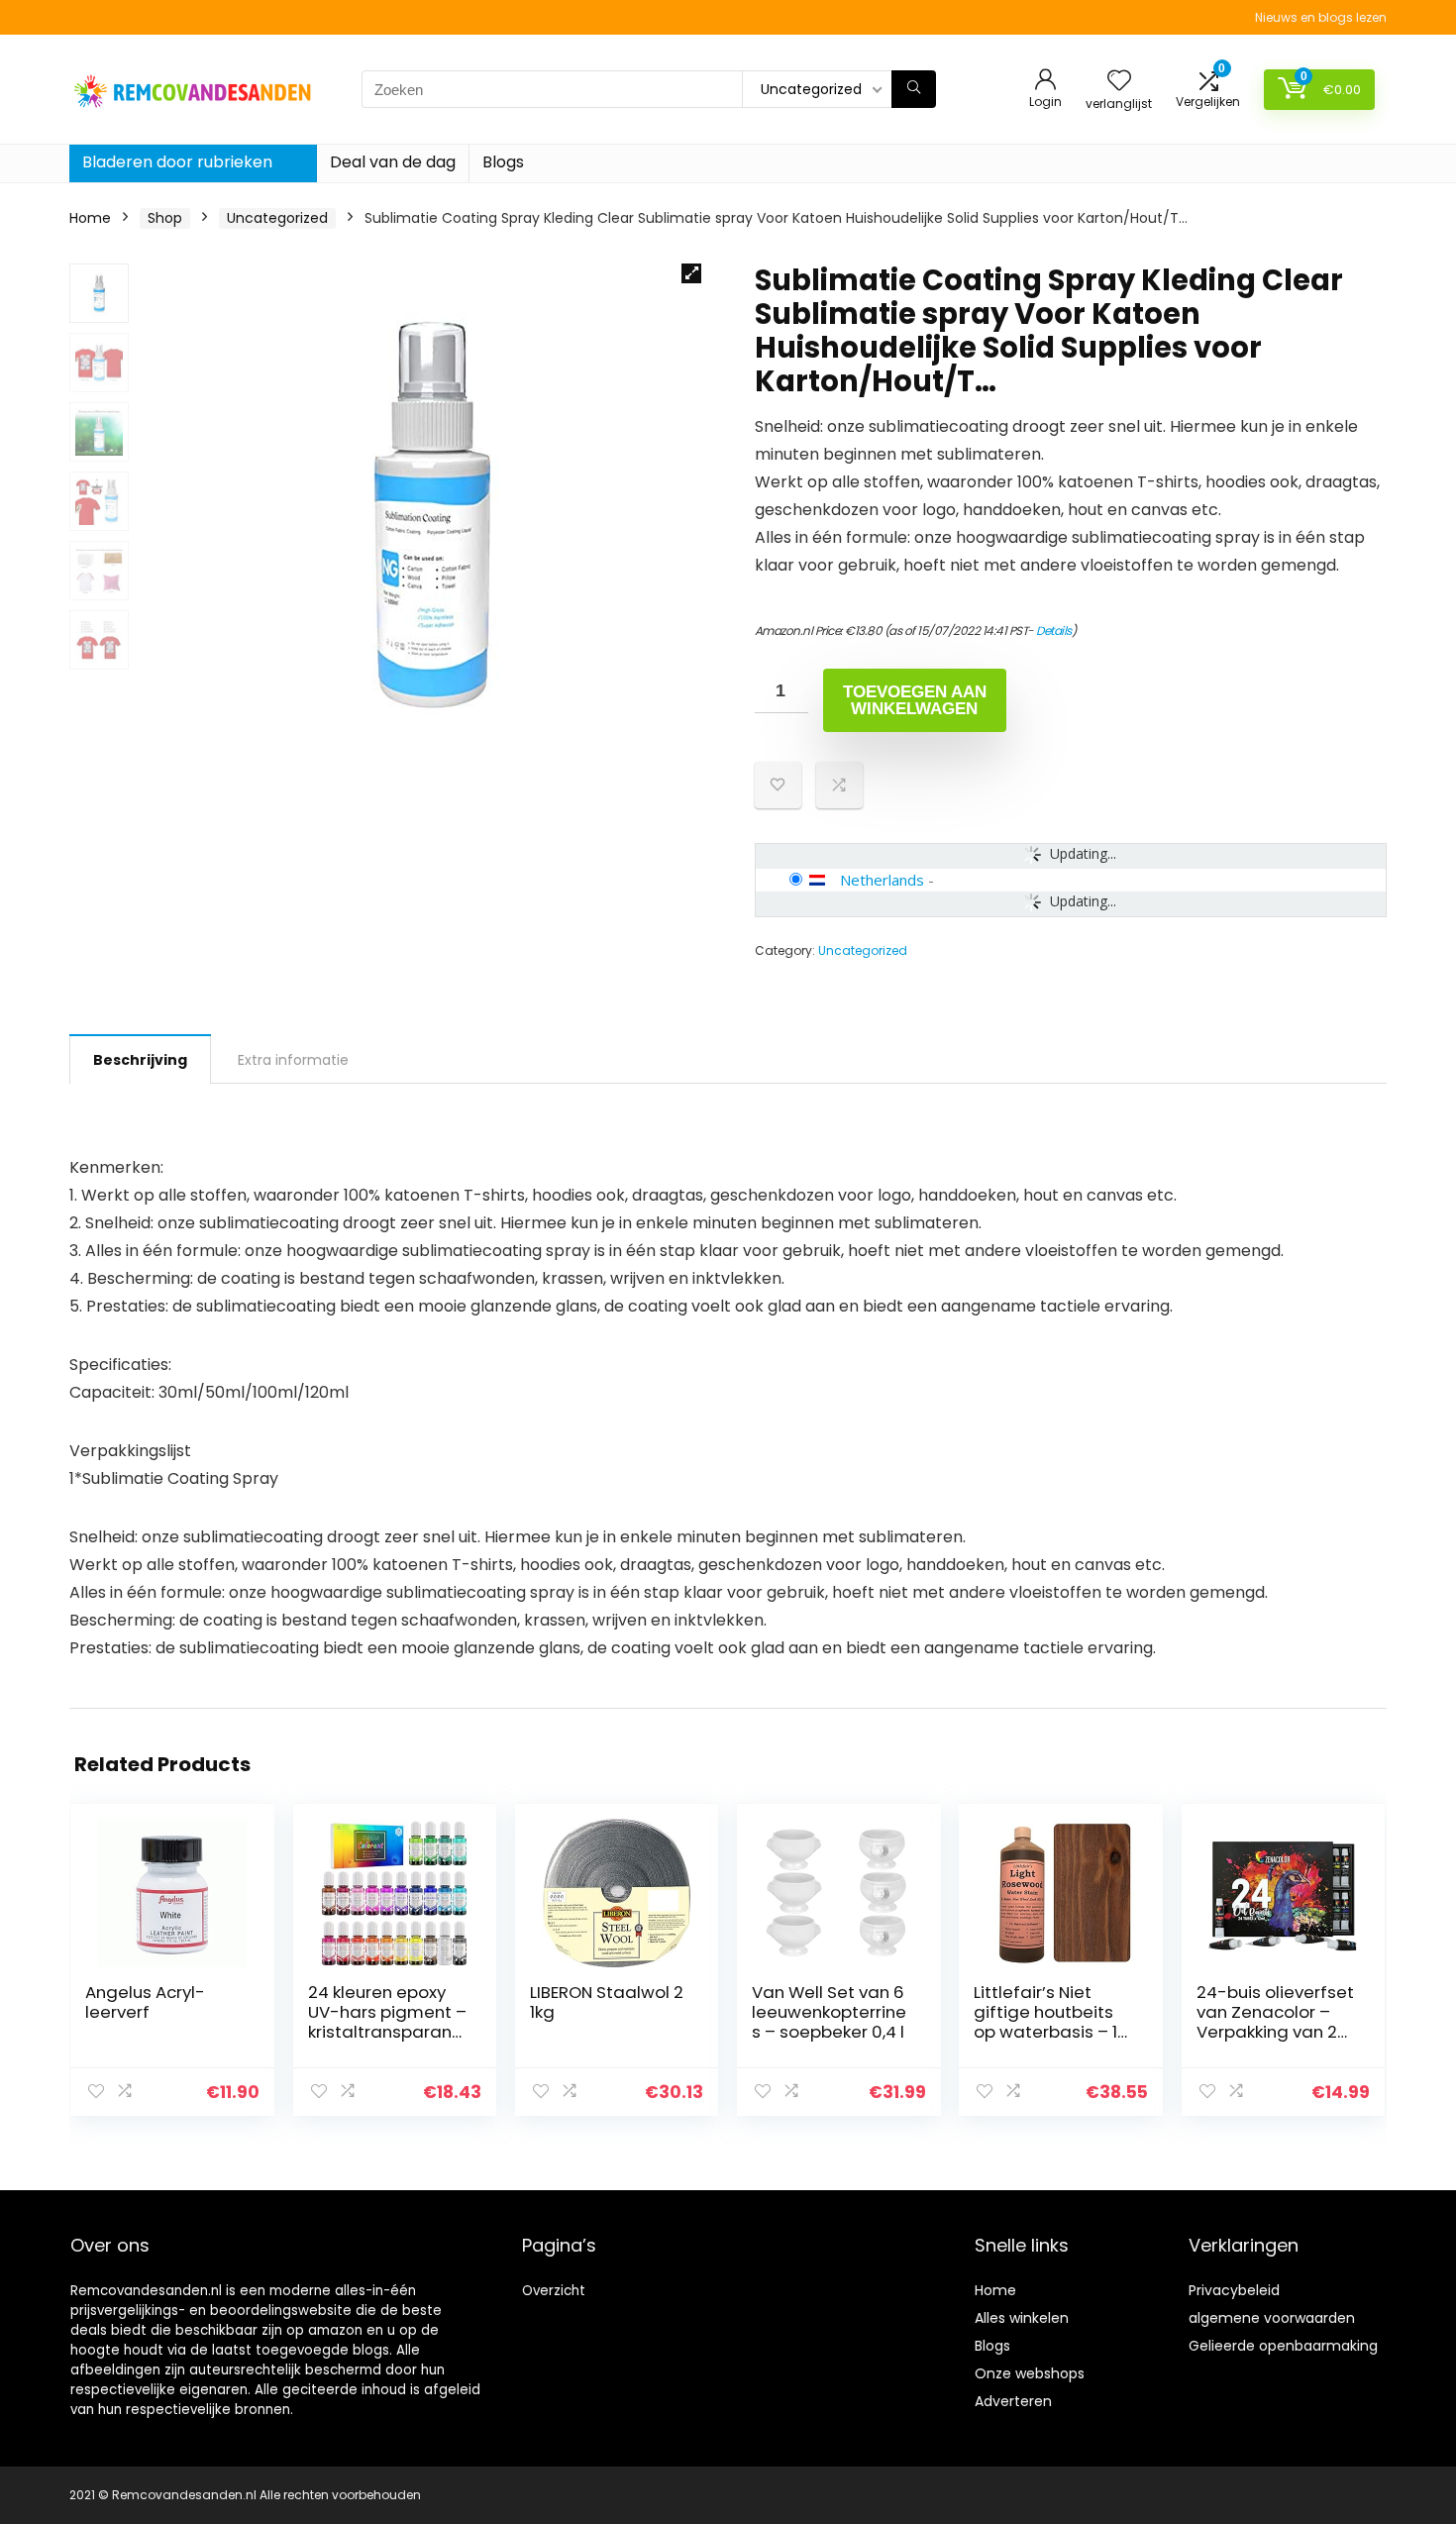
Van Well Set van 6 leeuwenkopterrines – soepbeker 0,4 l (829, 2012)
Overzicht (554, 2291)
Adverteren (1013, 2401)
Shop (165, 218)
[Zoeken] (914, 89)
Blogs (503, 162)
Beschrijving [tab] (140, 1060)
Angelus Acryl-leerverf (145, 2002)
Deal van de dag (393, 162)
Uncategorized (277, 218)
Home (90, 218)
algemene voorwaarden (1272, 2318)
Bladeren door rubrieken (177, 162)
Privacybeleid (1234, 2290)
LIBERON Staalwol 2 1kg (607, 2002)
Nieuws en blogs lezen (1321, 17)
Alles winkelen (1022, 2318)
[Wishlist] (1119, 82)
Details (1054, 631)
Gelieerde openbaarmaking (1283, 2346)
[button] (691, 273)
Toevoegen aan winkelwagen (915, 700)
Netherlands (882, 880)
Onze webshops (1030, 2373)
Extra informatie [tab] (293, 1060)
